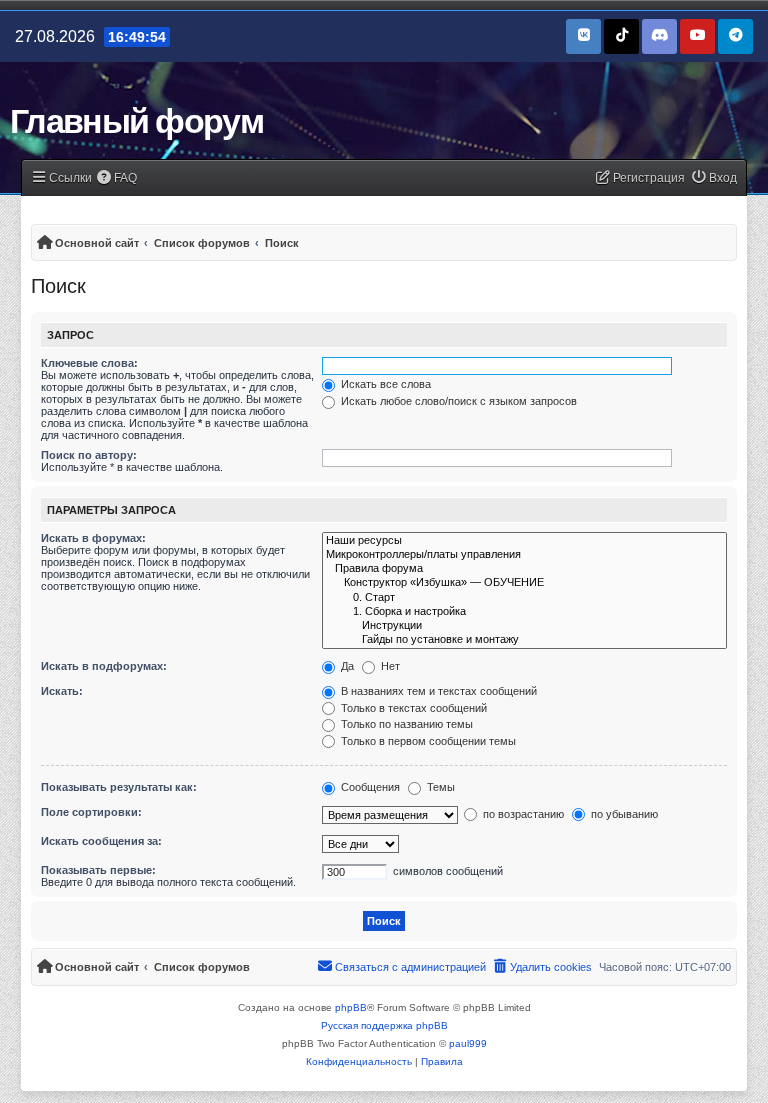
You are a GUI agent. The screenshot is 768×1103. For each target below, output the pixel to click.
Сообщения (369, 787)
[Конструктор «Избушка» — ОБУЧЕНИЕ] (524, 583)
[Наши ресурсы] (524, 541)
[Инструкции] (524, 626)
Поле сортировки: (91, 812)
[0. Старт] (524, 598)
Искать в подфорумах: (104, 666)
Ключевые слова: (89, 363)
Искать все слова (384, 384)
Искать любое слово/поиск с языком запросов (457, 401)
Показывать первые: (98, 870)
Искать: (62, 691)
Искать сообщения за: (101, 841)
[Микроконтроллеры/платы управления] (524, 555)
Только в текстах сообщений (412, 708)
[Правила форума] (524, 569)
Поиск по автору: (89, 455)
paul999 (468, 1043)
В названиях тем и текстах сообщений (437, 691)
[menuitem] (117, 178)
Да (346, 666)
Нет (389, 666)
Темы (439, 787)
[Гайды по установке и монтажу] (524, 640)
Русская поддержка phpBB (384, 1025)
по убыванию (623, 814)
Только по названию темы (405, 724)
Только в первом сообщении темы (427, 741)
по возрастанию (522, 814)
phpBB (351, 1007)
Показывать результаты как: (119, 787)
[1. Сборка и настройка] (524, 612)
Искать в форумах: (93, 538)
